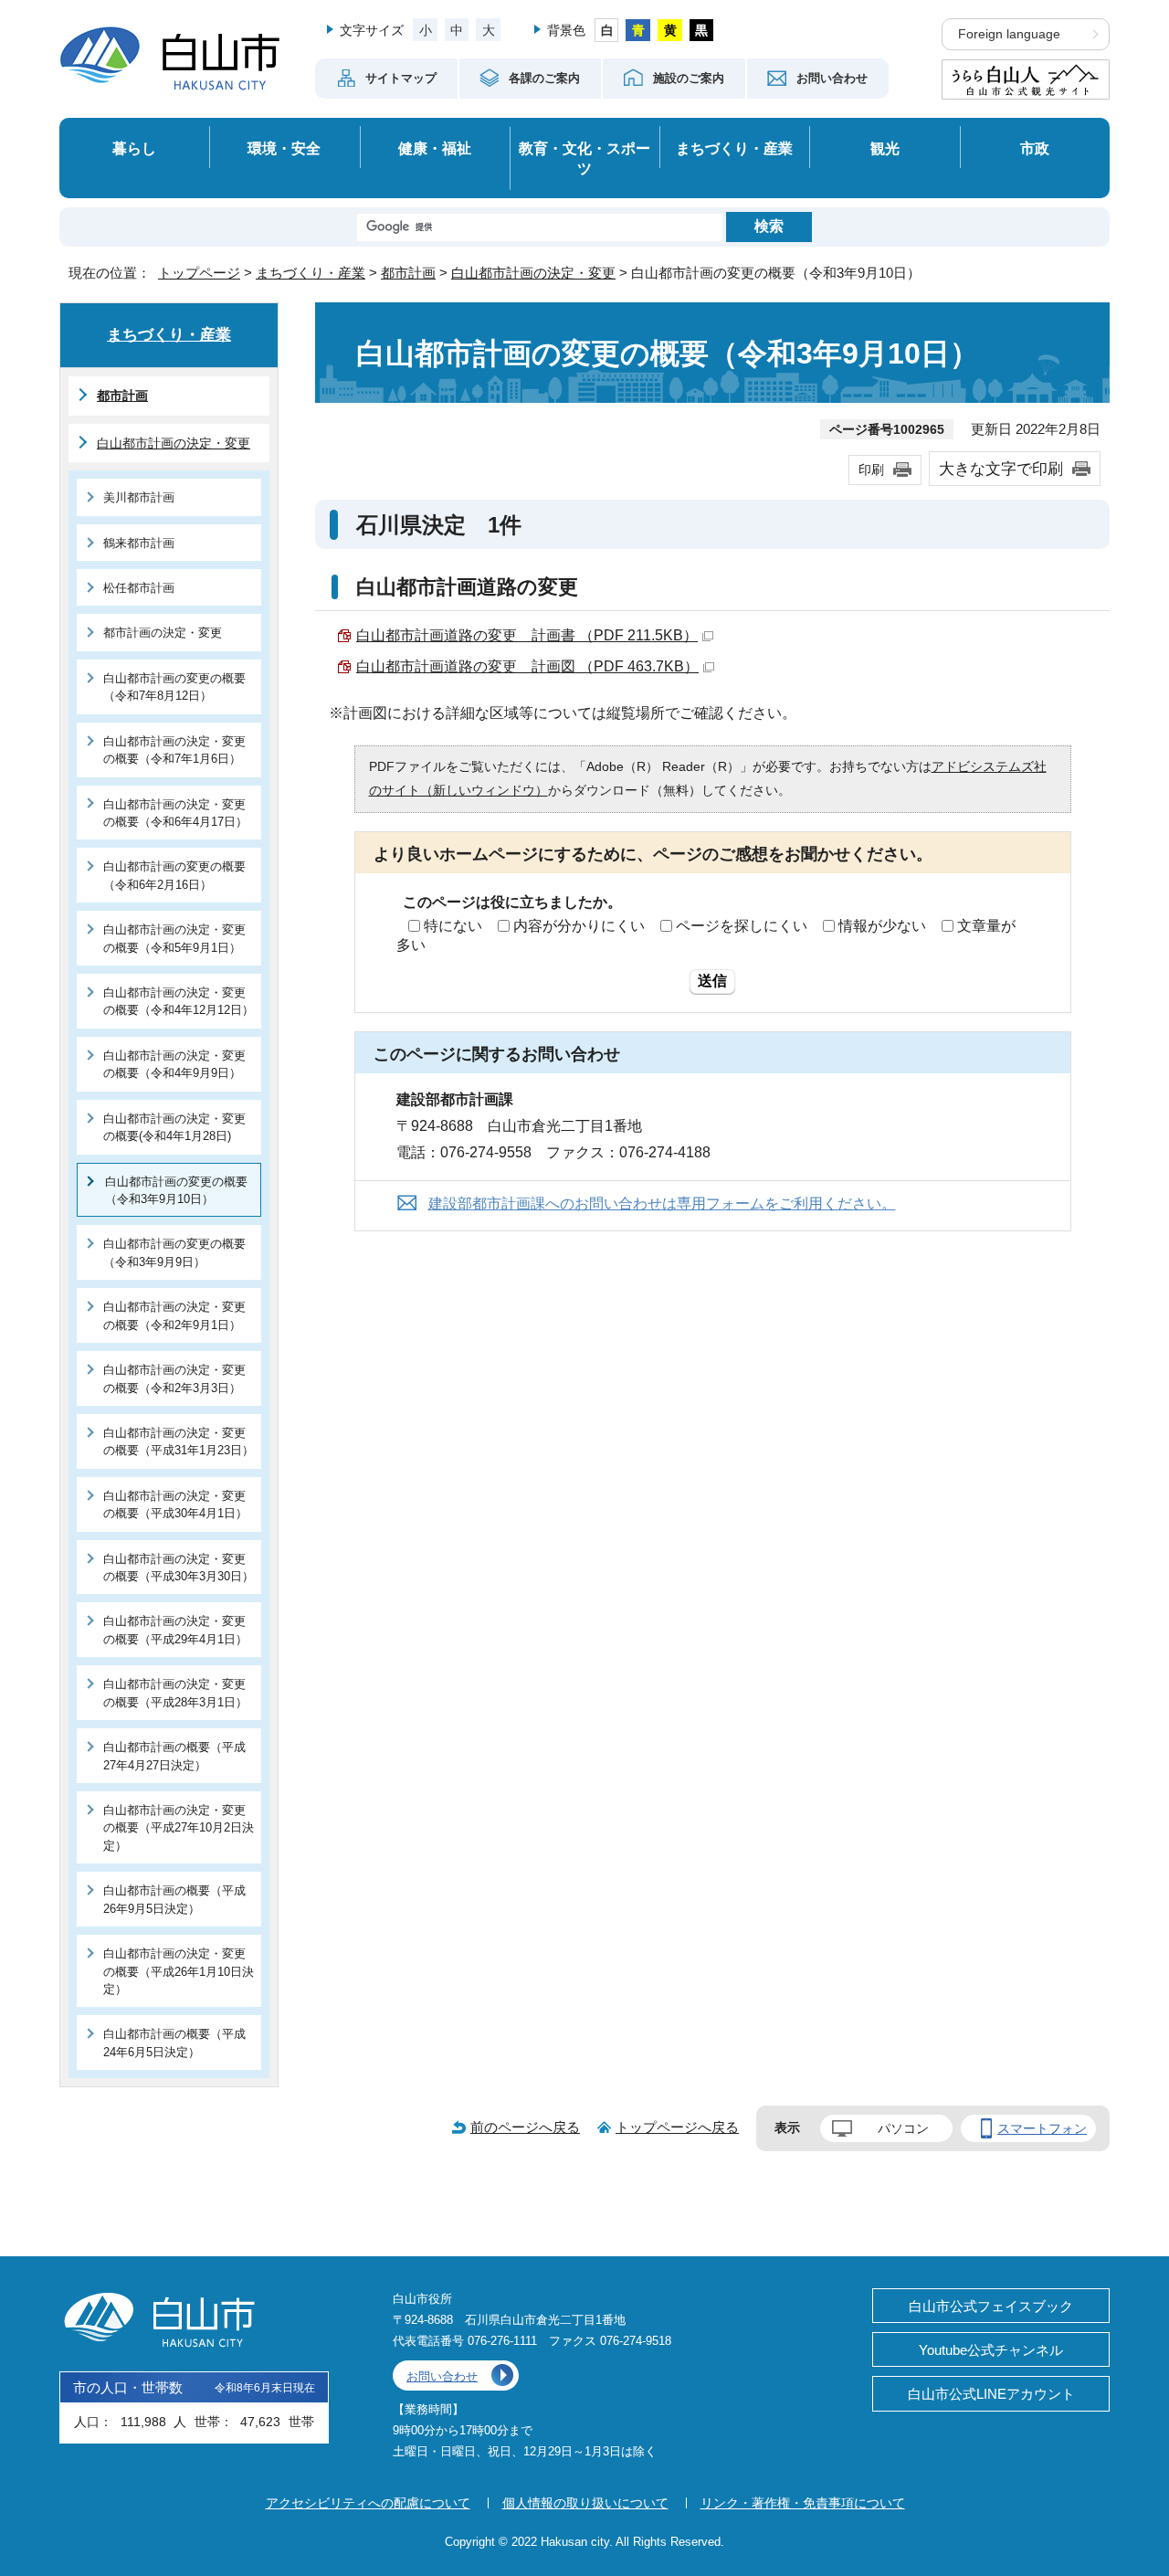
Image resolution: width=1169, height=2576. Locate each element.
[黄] (670, 30)
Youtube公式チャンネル (991, 2350)
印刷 (871, 470)
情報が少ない (882, 926)
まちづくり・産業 (734, 148)
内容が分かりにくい (579, 926)
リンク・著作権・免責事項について (803, 2503)
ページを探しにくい (742, 926)
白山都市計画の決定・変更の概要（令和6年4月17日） (175, 813)
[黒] (702, 30)
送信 (712, 981)
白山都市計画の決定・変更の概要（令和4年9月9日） (174, 1064)
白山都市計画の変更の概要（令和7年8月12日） (174, 687)
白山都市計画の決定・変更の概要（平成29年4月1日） (175, 1630)
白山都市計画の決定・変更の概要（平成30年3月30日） (179, 1568)
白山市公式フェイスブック (991, 2306)
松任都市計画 (139, 588)
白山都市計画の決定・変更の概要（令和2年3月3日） (174, 1378)
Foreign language (1009, 34)
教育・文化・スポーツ (584, 158)
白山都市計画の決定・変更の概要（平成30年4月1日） (175, 1504)
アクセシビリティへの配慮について (368, 2503)
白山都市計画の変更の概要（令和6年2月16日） (174, 875)
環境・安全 (284, 148)
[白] (607, 30)
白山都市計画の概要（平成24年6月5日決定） (174, 2043)
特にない (453, 926)
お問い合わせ (442, 2376)
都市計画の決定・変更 (163, 633)
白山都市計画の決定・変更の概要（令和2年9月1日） (174, 1315)
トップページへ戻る (677, 2127)
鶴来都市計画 (139, 543)
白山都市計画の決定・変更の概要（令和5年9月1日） (174, 938)
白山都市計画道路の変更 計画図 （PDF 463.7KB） (527, 666)
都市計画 (408, 273)
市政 (1035, 148)
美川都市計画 (139, 497)
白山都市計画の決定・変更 (533, 273)
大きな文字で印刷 (1001, 469)
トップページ (199, 273)
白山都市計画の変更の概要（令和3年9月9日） (174, 1252)
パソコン (903, 2128)
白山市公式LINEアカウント (991, 2394)
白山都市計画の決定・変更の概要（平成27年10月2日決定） (179, 1828)
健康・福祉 (435, 148)
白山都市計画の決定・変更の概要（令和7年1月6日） (174, 750)
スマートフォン (1042, 2128)
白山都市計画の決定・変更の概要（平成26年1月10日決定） (179, 1971)
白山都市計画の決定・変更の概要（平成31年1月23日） (179, 1441)
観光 (885, 148)
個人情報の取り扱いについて (585, 2503)
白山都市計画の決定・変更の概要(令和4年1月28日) (174, 1127)
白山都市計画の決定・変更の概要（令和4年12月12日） (179, 1001)
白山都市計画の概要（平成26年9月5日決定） (174, 1899)
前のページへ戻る (525, 2127)
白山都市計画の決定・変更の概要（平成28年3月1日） (175, 1693)
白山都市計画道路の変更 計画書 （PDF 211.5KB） (527, 635)
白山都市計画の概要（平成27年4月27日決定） (174, 1756)
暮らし (134, 148)
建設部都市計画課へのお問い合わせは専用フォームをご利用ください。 (662, 1204)
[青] (638, 30)
